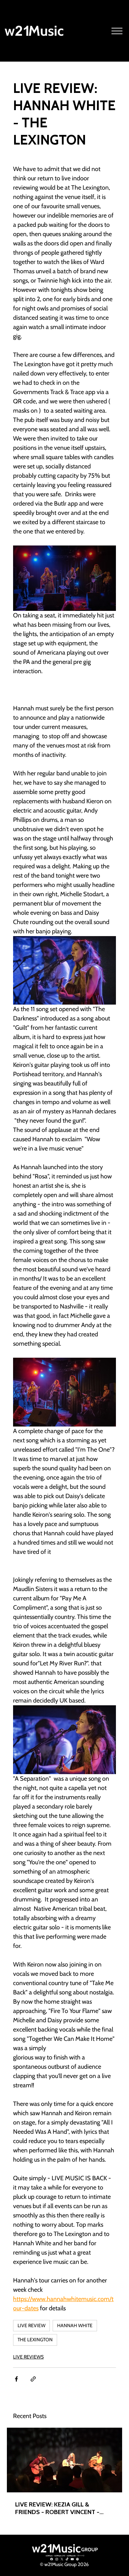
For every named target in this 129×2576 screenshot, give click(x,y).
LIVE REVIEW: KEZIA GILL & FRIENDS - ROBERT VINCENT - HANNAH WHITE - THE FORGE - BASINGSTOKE (59, 2508)
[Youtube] (72, 2559)
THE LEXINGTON (35, 2340)
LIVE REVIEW (31, 2325)
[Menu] (117, 31)
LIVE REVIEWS (28, 2357)
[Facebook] (52, 2559)
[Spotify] (77, 2559)
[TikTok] (67, 2559)
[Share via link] (33, 2379)
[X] (62, 2559)
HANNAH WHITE (75, 2325)
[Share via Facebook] (16, 2379)
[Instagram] (57, 2559)
